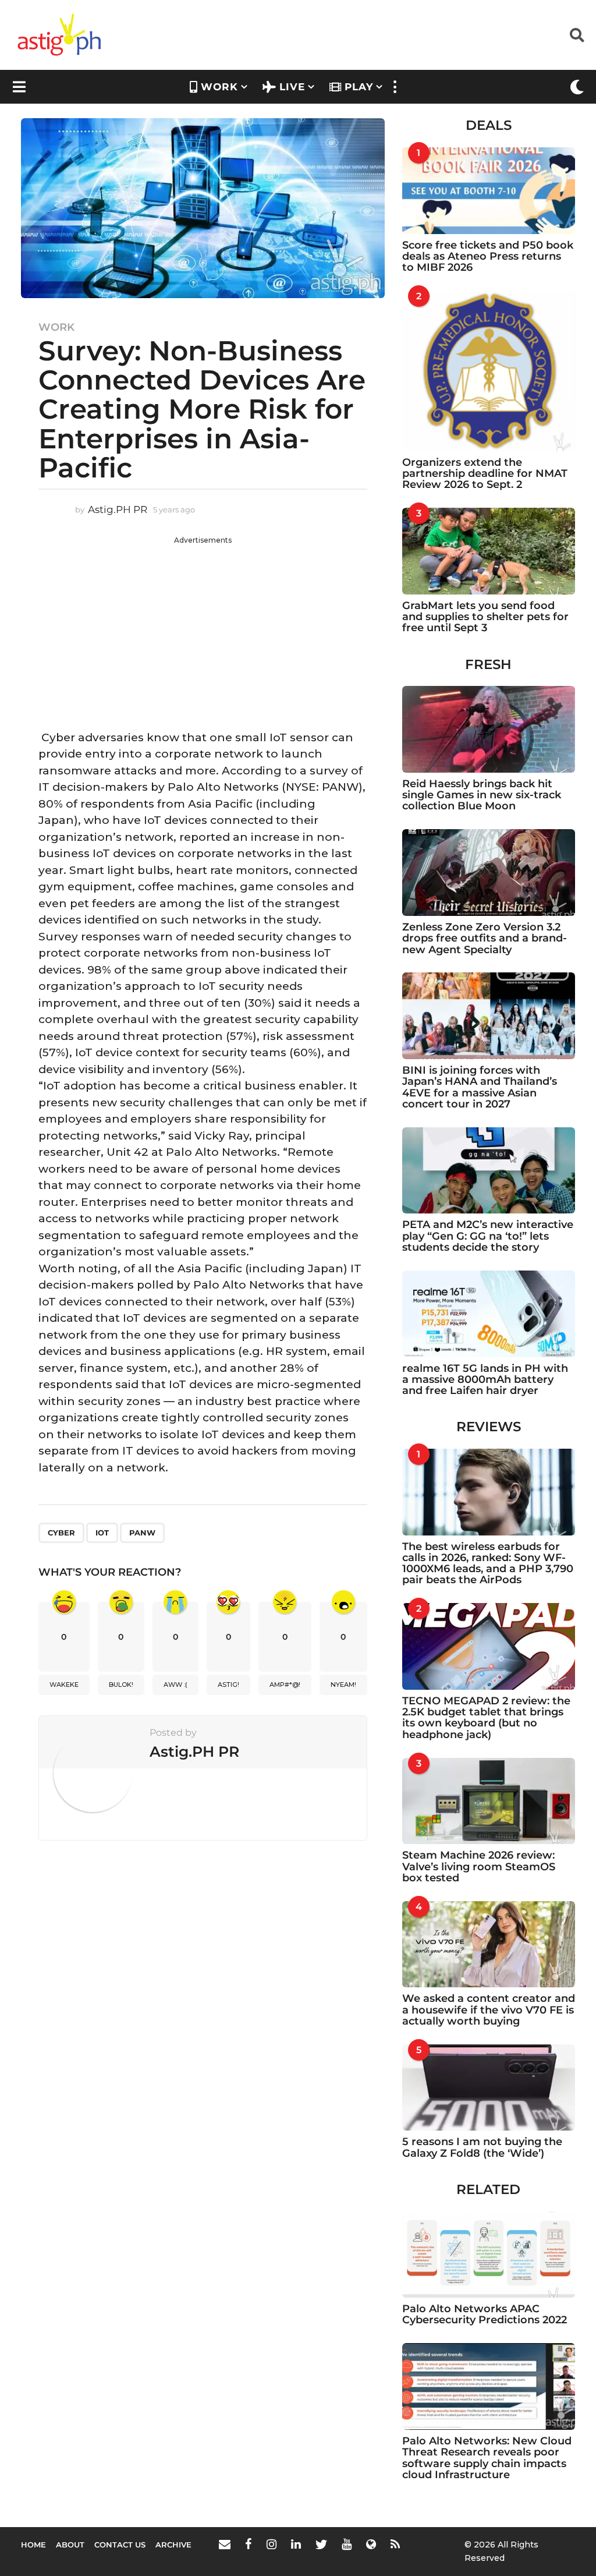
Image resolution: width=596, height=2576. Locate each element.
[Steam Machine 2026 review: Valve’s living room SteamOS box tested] (489, 1801)
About (70, 2545)
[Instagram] (272, 2544)
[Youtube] (347, 2544)
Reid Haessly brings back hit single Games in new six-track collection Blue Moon (482, 795)
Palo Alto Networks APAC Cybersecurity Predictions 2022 (485, 2314)
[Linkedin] (296, 2544)
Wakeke (64, 1685)
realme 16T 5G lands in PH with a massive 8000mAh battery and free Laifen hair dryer (485, 1380)
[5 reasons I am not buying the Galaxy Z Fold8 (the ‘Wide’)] (489, 2088)
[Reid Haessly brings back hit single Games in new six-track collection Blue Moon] (489, 729)
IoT (102, 1533)
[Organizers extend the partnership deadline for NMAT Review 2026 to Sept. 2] (489, 371)
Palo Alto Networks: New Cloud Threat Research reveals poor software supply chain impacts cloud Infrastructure (487, 2458)
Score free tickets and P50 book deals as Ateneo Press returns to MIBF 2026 (488, 256)
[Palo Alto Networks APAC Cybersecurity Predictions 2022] (489, 2255)
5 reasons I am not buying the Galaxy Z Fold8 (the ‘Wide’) (482, 2147)
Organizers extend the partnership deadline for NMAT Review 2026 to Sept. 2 (485, 474)
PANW (142, 1533)
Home (33, 2545)
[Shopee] (371, 2544)
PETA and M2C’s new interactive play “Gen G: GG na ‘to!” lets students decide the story (488, 1236)
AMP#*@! (285, 1685)
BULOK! (121, 1685)
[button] (577, 35)
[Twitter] (321, 2544)
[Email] (225, 2544)
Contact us (120, 2545)
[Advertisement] (203, 627)
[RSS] (395, 2544)
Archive (173, 2545)
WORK (219, 87)
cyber (61, 1533)
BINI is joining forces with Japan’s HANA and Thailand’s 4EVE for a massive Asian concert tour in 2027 (480, 1087)
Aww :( (175, 1685)
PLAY (359, 87)
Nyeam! (343, 1685)
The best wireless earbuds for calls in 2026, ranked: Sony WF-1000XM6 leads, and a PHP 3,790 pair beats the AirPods (488, 1563)
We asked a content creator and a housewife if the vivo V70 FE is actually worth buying (489, 2010)
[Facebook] (249, 2544)
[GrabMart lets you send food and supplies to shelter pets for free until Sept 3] (489, 551)
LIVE (292, 87)
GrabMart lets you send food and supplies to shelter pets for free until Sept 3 (485, 617)
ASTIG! (228, 1685)
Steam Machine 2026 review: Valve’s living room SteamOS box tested (479, 1866)
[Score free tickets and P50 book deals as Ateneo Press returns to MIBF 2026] (489, 191)
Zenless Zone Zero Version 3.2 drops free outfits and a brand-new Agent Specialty (485, 938)
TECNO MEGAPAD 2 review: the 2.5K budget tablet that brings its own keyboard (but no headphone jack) (486, 1718)
